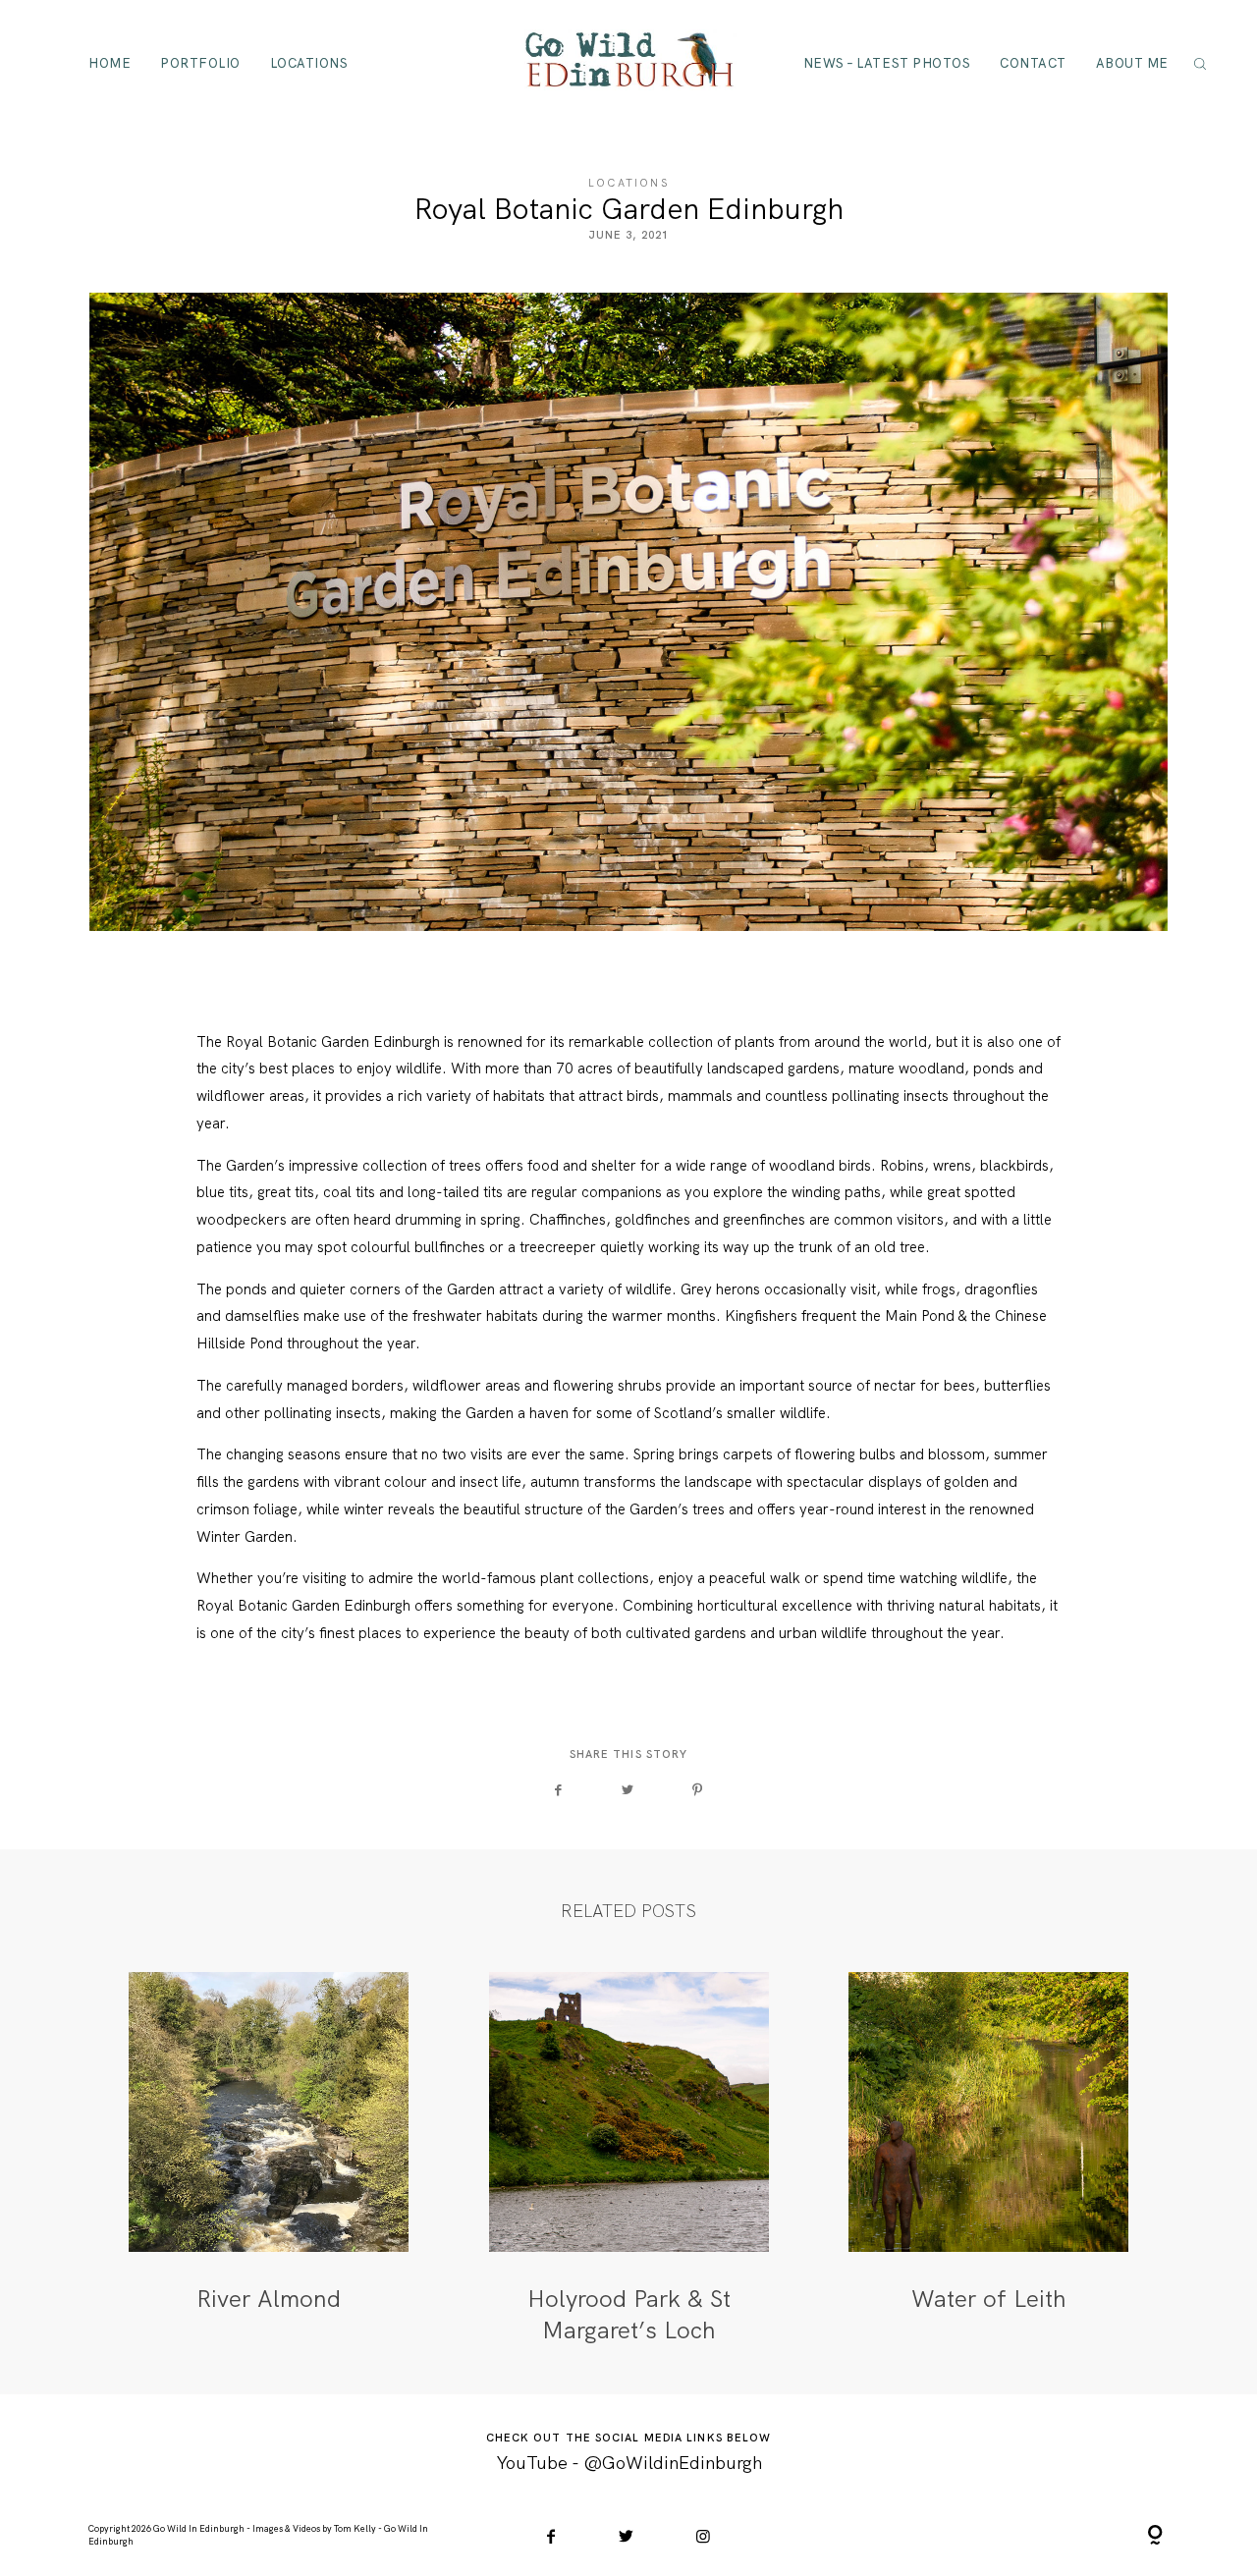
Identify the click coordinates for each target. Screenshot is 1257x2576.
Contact (1033, 62)
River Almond (269, 2158)
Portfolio (200, 62)
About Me (1132, 62)
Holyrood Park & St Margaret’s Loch (629, 2158)
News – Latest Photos (887, 62)
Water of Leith (988, 2158)
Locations (309, 62)
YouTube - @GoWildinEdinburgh (629, 2463)
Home (109, 62)
